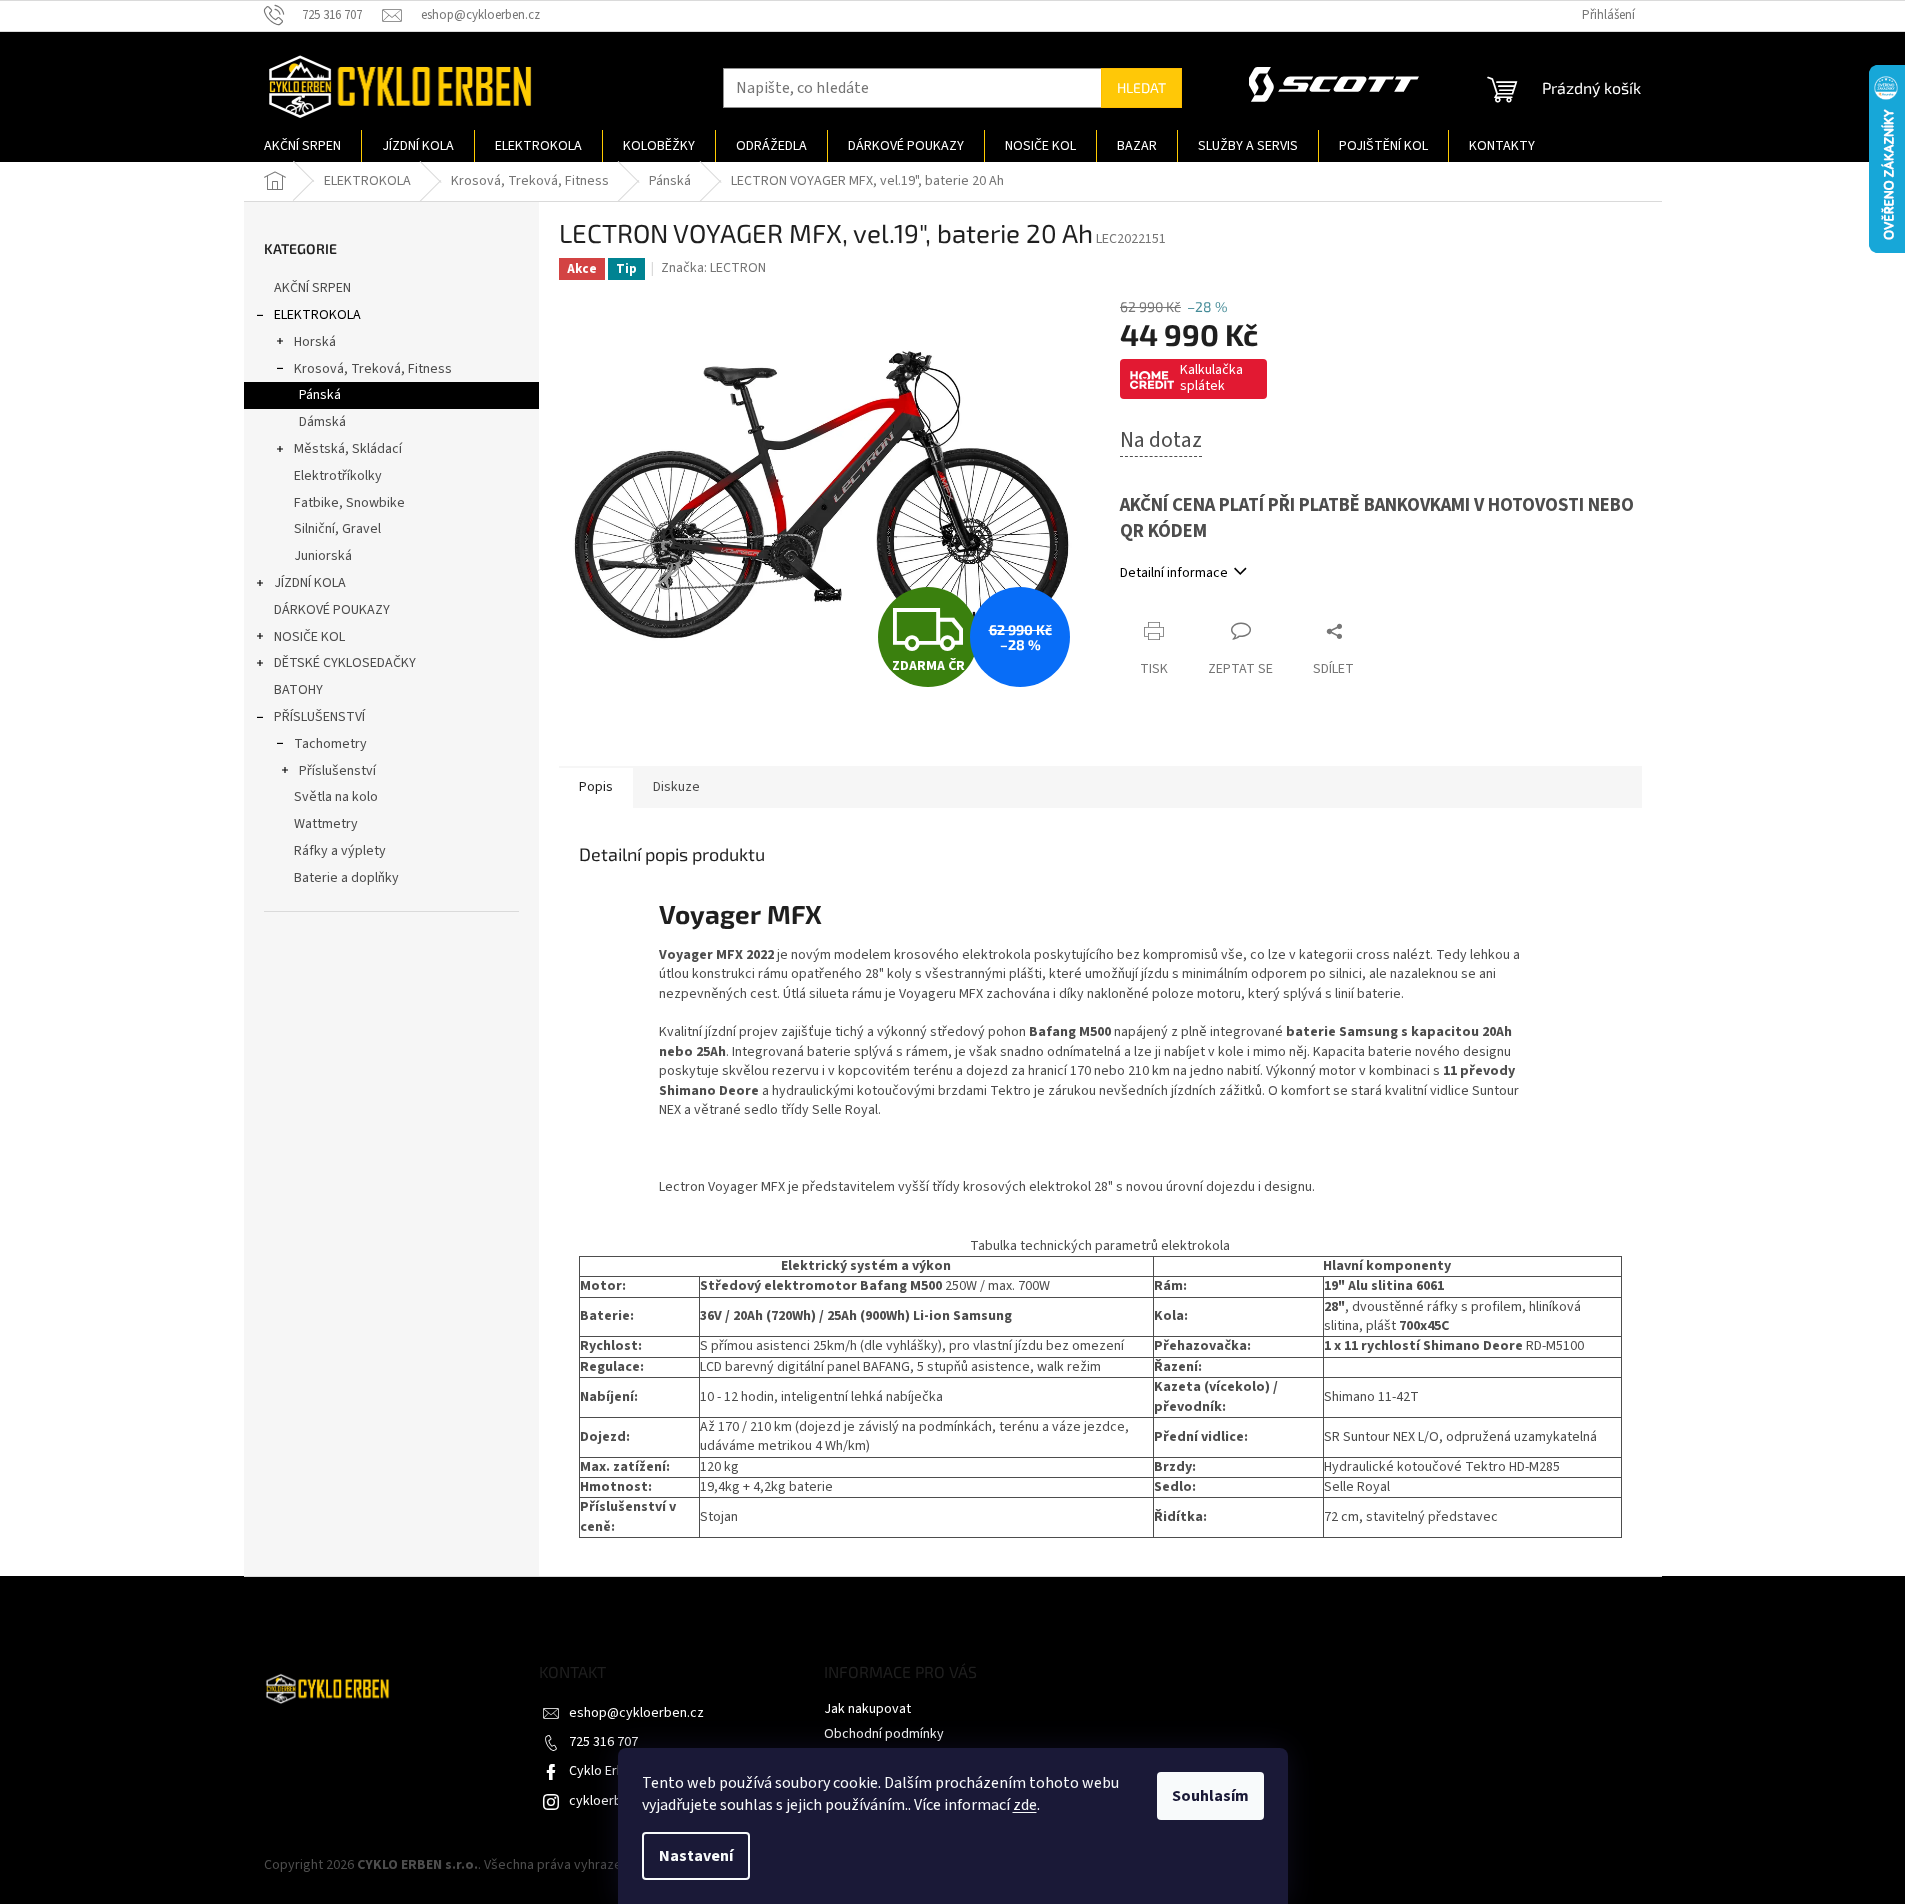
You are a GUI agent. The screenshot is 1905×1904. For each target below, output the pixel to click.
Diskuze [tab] (676, 787)
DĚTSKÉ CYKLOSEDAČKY (345, 663)
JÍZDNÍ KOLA (310, 583)
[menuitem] (302, 146)
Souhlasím (1210, 1796)
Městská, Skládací (348, 449)
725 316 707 (603, 1742)
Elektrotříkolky (338, 476)
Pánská (320, 395)
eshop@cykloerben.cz (636, 1713)
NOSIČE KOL (309, 637)
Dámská (322, 422)
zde (1025, 1805)
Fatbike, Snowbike (349, 503)
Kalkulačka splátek (1211, 378)
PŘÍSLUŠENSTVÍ (319, 717)
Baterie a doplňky (346, 878)
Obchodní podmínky (884, 1734)
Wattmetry (326, 824)
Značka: (713, 268)
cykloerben (603, 1801)
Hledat (1141, 87)
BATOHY (298, 690)
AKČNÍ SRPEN (312, 288)
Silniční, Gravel (337, 529)
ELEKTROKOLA (317, 315)
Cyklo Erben (604, 1771)
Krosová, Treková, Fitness (373, 369)
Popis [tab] (596, 787)
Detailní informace (1174, 573)
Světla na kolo (336, 797)
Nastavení (696, 1856)
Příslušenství (337, 771)
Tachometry (330, 744)
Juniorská (323, 556)
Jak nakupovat (867, 1709)
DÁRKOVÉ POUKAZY (332, 610)
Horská (315, 342)
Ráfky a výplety (340, 851)
